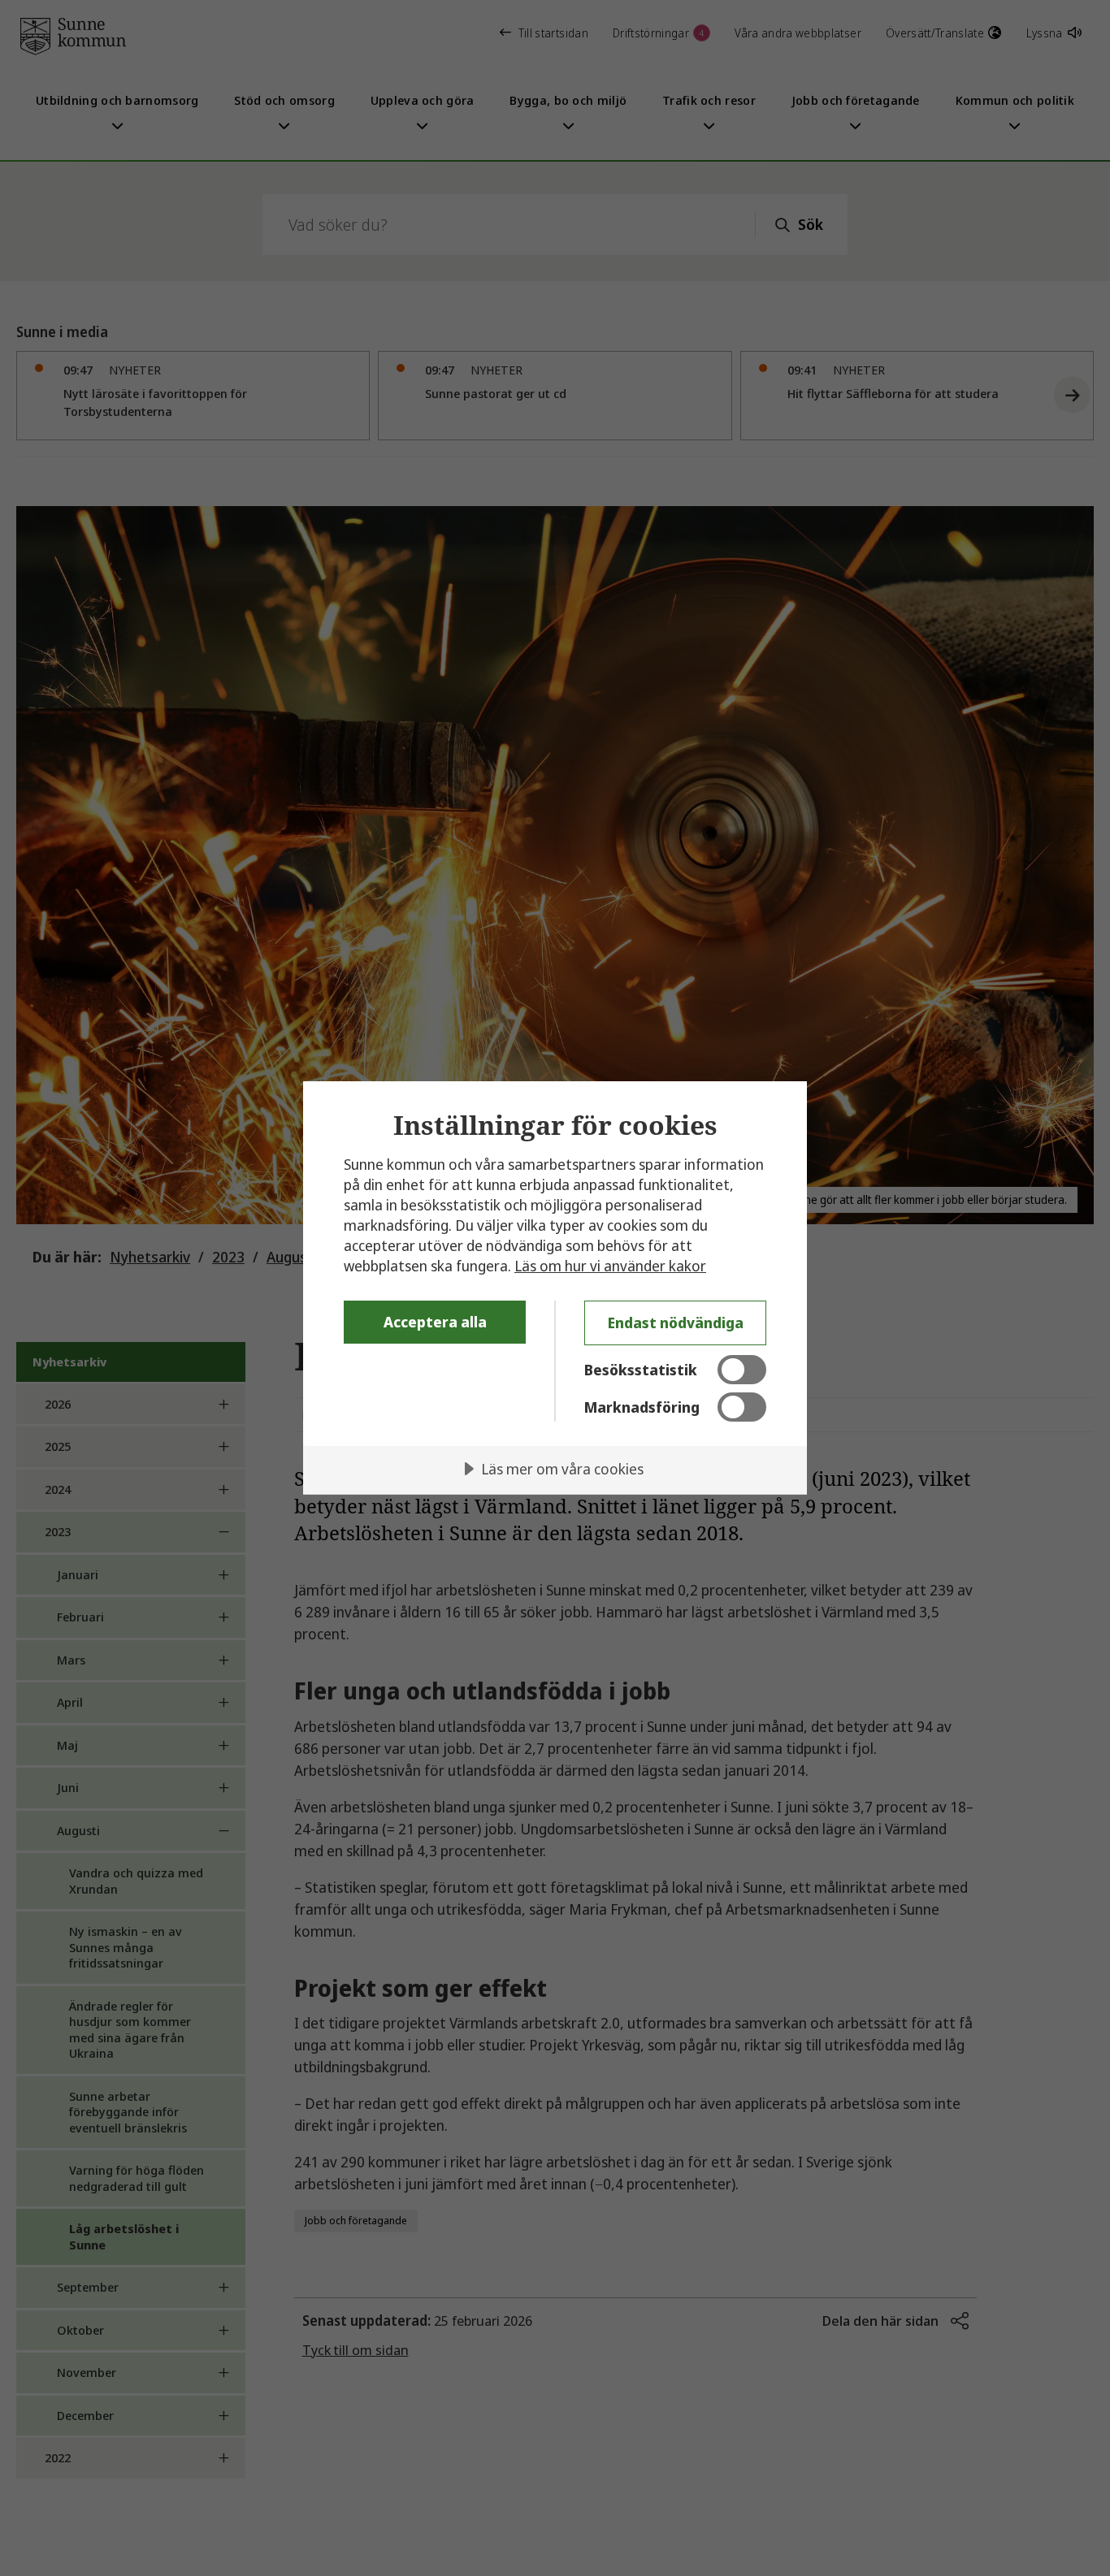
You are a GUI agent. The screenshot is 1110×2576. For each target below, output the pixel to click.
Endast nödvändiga (676, 1323)
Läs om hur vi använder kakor (610, 1266)
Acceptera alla (435, 1322)
